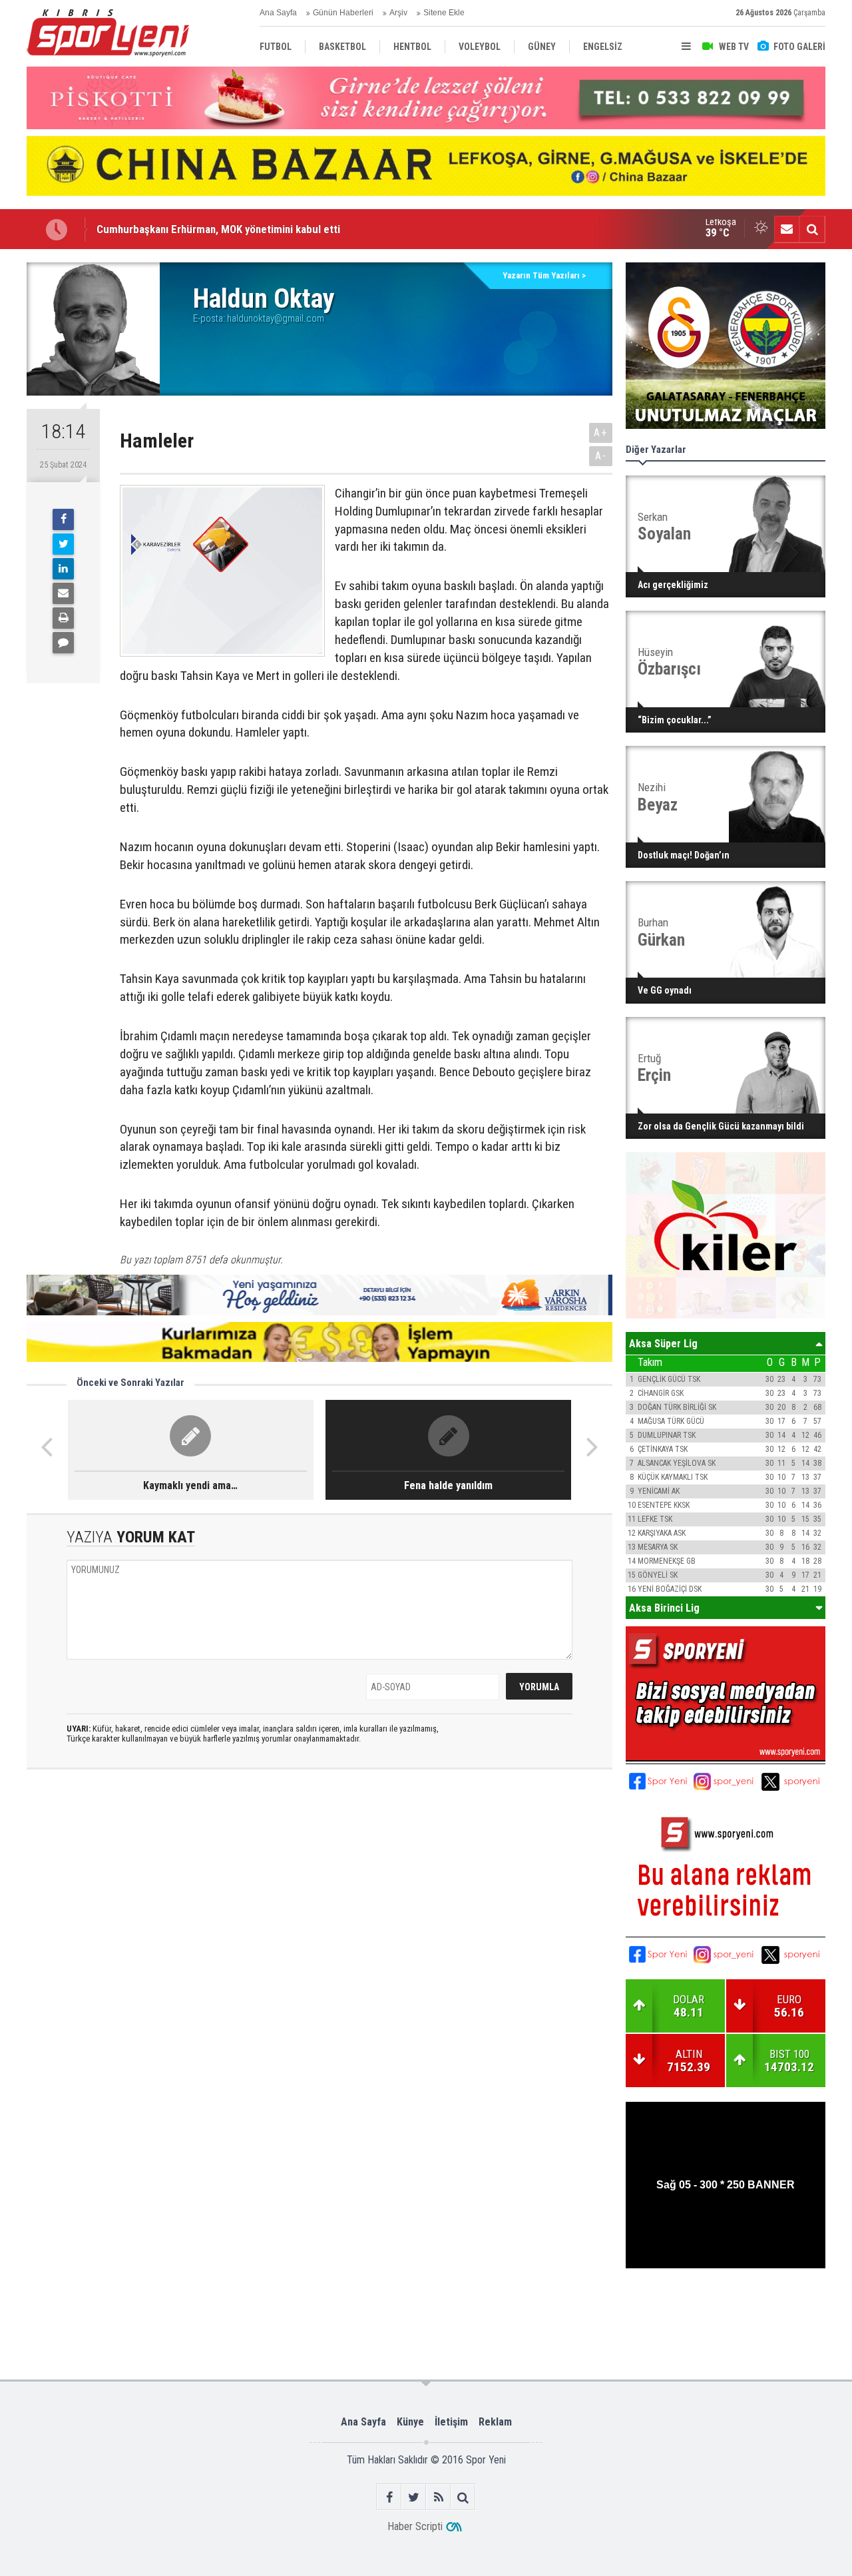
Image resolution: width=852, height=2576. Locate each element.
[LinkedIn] (63, 569)
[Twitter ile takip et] (414, 2497)
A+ (601, 433)
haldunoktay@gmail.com (276, 318)
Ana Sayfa (278, 13)
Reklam (495, 2422)
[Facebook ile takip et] (389, 2497)
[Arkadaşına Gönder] (63, 593)
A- (601, 456)
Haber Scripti (415, 2526)
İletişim (451, 2422)
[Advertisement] (235, 2312)
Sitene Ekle (444, 13)
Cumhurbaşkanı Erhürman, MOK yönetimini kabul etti (218, 229)
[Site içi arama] (812, 229)
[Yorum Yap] (63, 643)
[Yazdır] (63, 618)
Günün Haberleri (343, 13)
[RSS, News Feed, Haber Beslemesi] (438, 2497)
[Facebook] (63, 519)
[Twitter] (63, 544)
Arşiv (398, 13)
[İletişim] (787, 229)
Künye (410, 2422)
